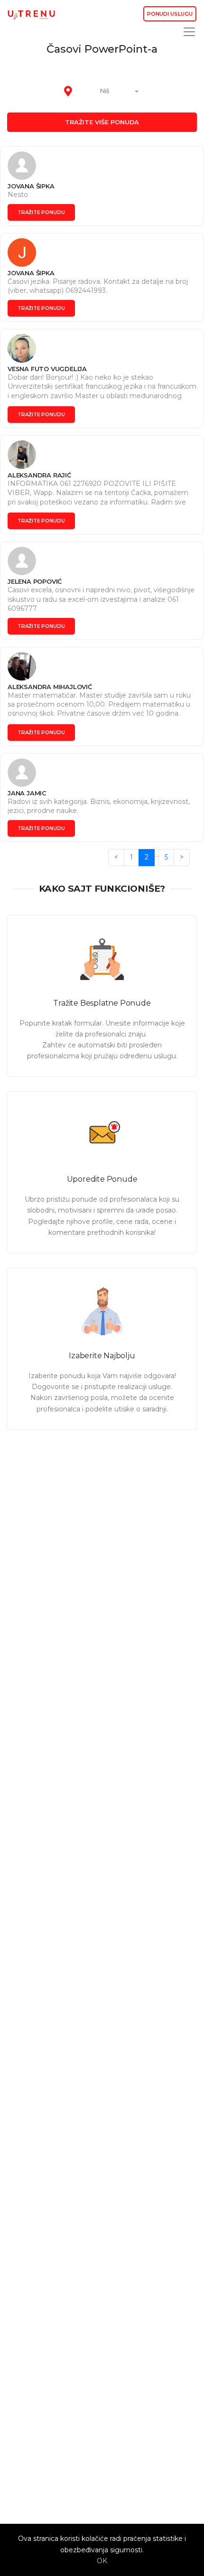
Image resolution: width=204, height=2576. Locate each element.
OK (102, 2561)
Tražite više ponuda (102, 122)
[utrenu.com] (31, 14)
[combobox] (110, 92)
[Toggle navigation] (186, 32)
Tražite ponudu (41, 212)
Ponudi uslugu (170, 14)
